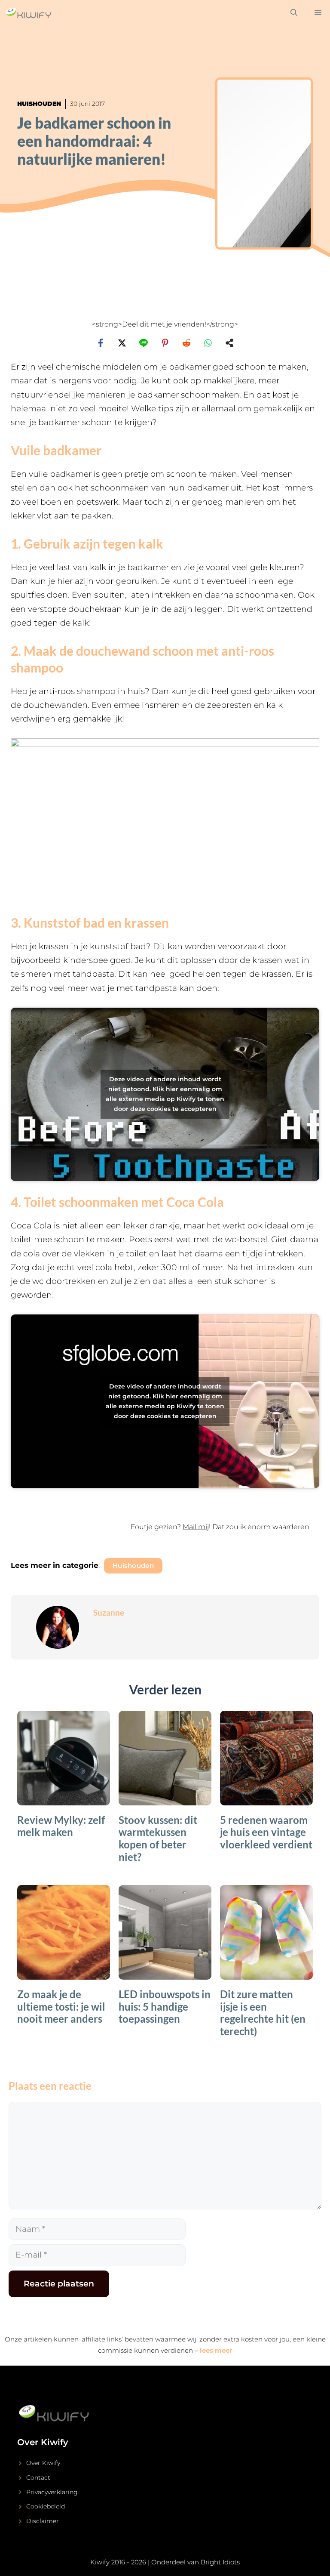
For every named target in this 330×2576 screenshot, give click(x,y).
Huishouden (39, 104)
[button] (165, 1532)
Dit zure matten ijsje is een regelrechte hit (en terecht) (263, 2013)
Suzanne (109, 1612)
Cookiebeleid (46, 2506)
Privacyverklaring (52, 2492)
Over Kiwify (43, 2463)
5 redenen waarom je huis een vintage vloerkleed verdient (266, 1832)
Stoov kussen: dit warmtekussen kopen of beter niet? (158, 1838)
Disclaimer (43, 2521)
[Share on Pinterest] (165, 343)
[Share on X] (122, 343)
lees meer (216, 2350)
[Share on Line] (144, 343)
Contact (38, 2477)
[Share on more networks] (229, 343)
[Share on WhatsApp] (208, 343)
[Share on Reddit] (186, 343)
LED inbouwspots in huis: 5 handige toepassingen (165, 2007)
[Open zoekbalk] (294, 13)
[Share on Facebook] (101, 343)
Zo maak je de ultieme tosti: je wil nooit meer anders (61, 2007)
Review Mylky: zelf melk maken (61, 1826)
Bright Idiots (220, 2562)
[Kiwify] (28, 13)
